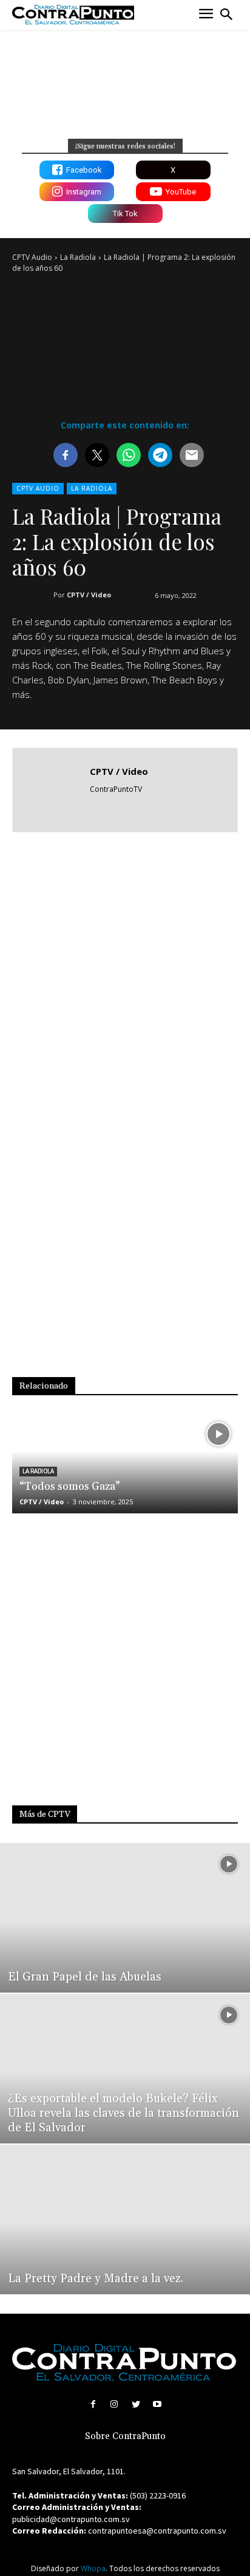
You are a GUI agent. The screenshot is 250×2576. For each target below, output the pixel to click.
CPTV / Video (89, 595)
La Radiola (78, 257)
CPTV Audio (32, 257)
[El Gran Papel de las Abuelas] (125, 1918)
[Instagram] (114, 2404)
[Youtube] (157, 2404)
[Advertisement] (125, 977)
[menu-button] (206, 15)
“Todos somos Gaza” (70, 1486)
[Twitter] (136, 2404)
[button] (226, 15)
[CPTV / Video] (55, 790)
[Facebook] (93, 2404)
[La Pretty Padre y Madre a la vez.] (125, 2219)
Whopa (93, 2568)
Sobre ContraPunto (125, 2436)
